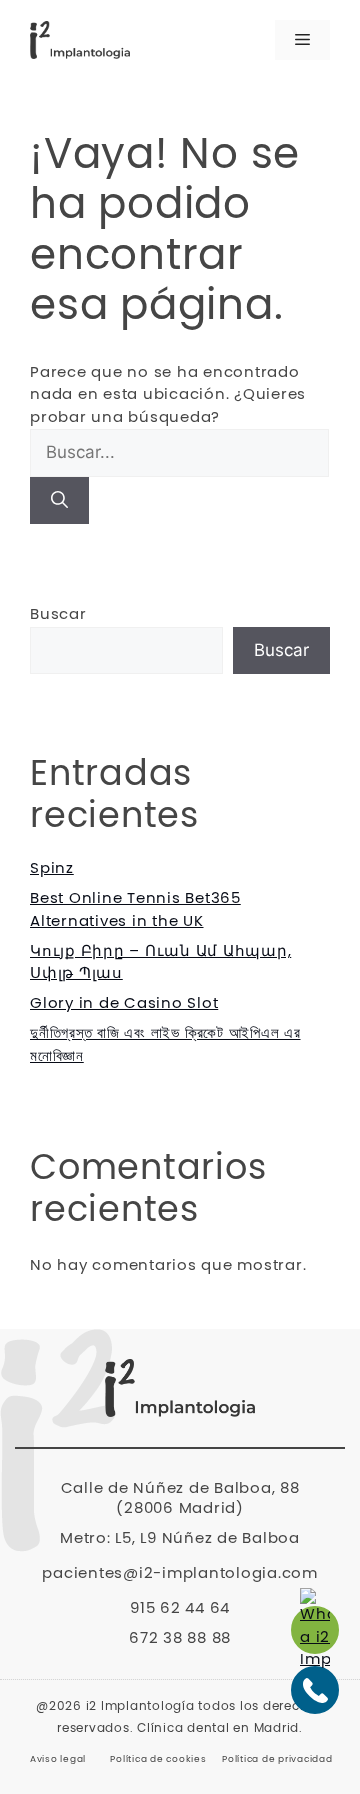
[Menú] (302, 40)
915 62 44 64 (180, 1608)
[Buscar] (59, 501)
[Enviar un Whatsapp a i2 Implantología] (315, 1630)
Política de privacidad (277, 1759)
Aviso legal (58, 1759)
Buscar (58, 614)
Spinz (52, 868)
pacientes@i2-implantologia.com (180, 1573)
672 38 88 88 (180, 1638)
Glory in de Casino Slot (124, 1003)
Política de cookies (158, 1759)
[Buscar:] (179, 453)
